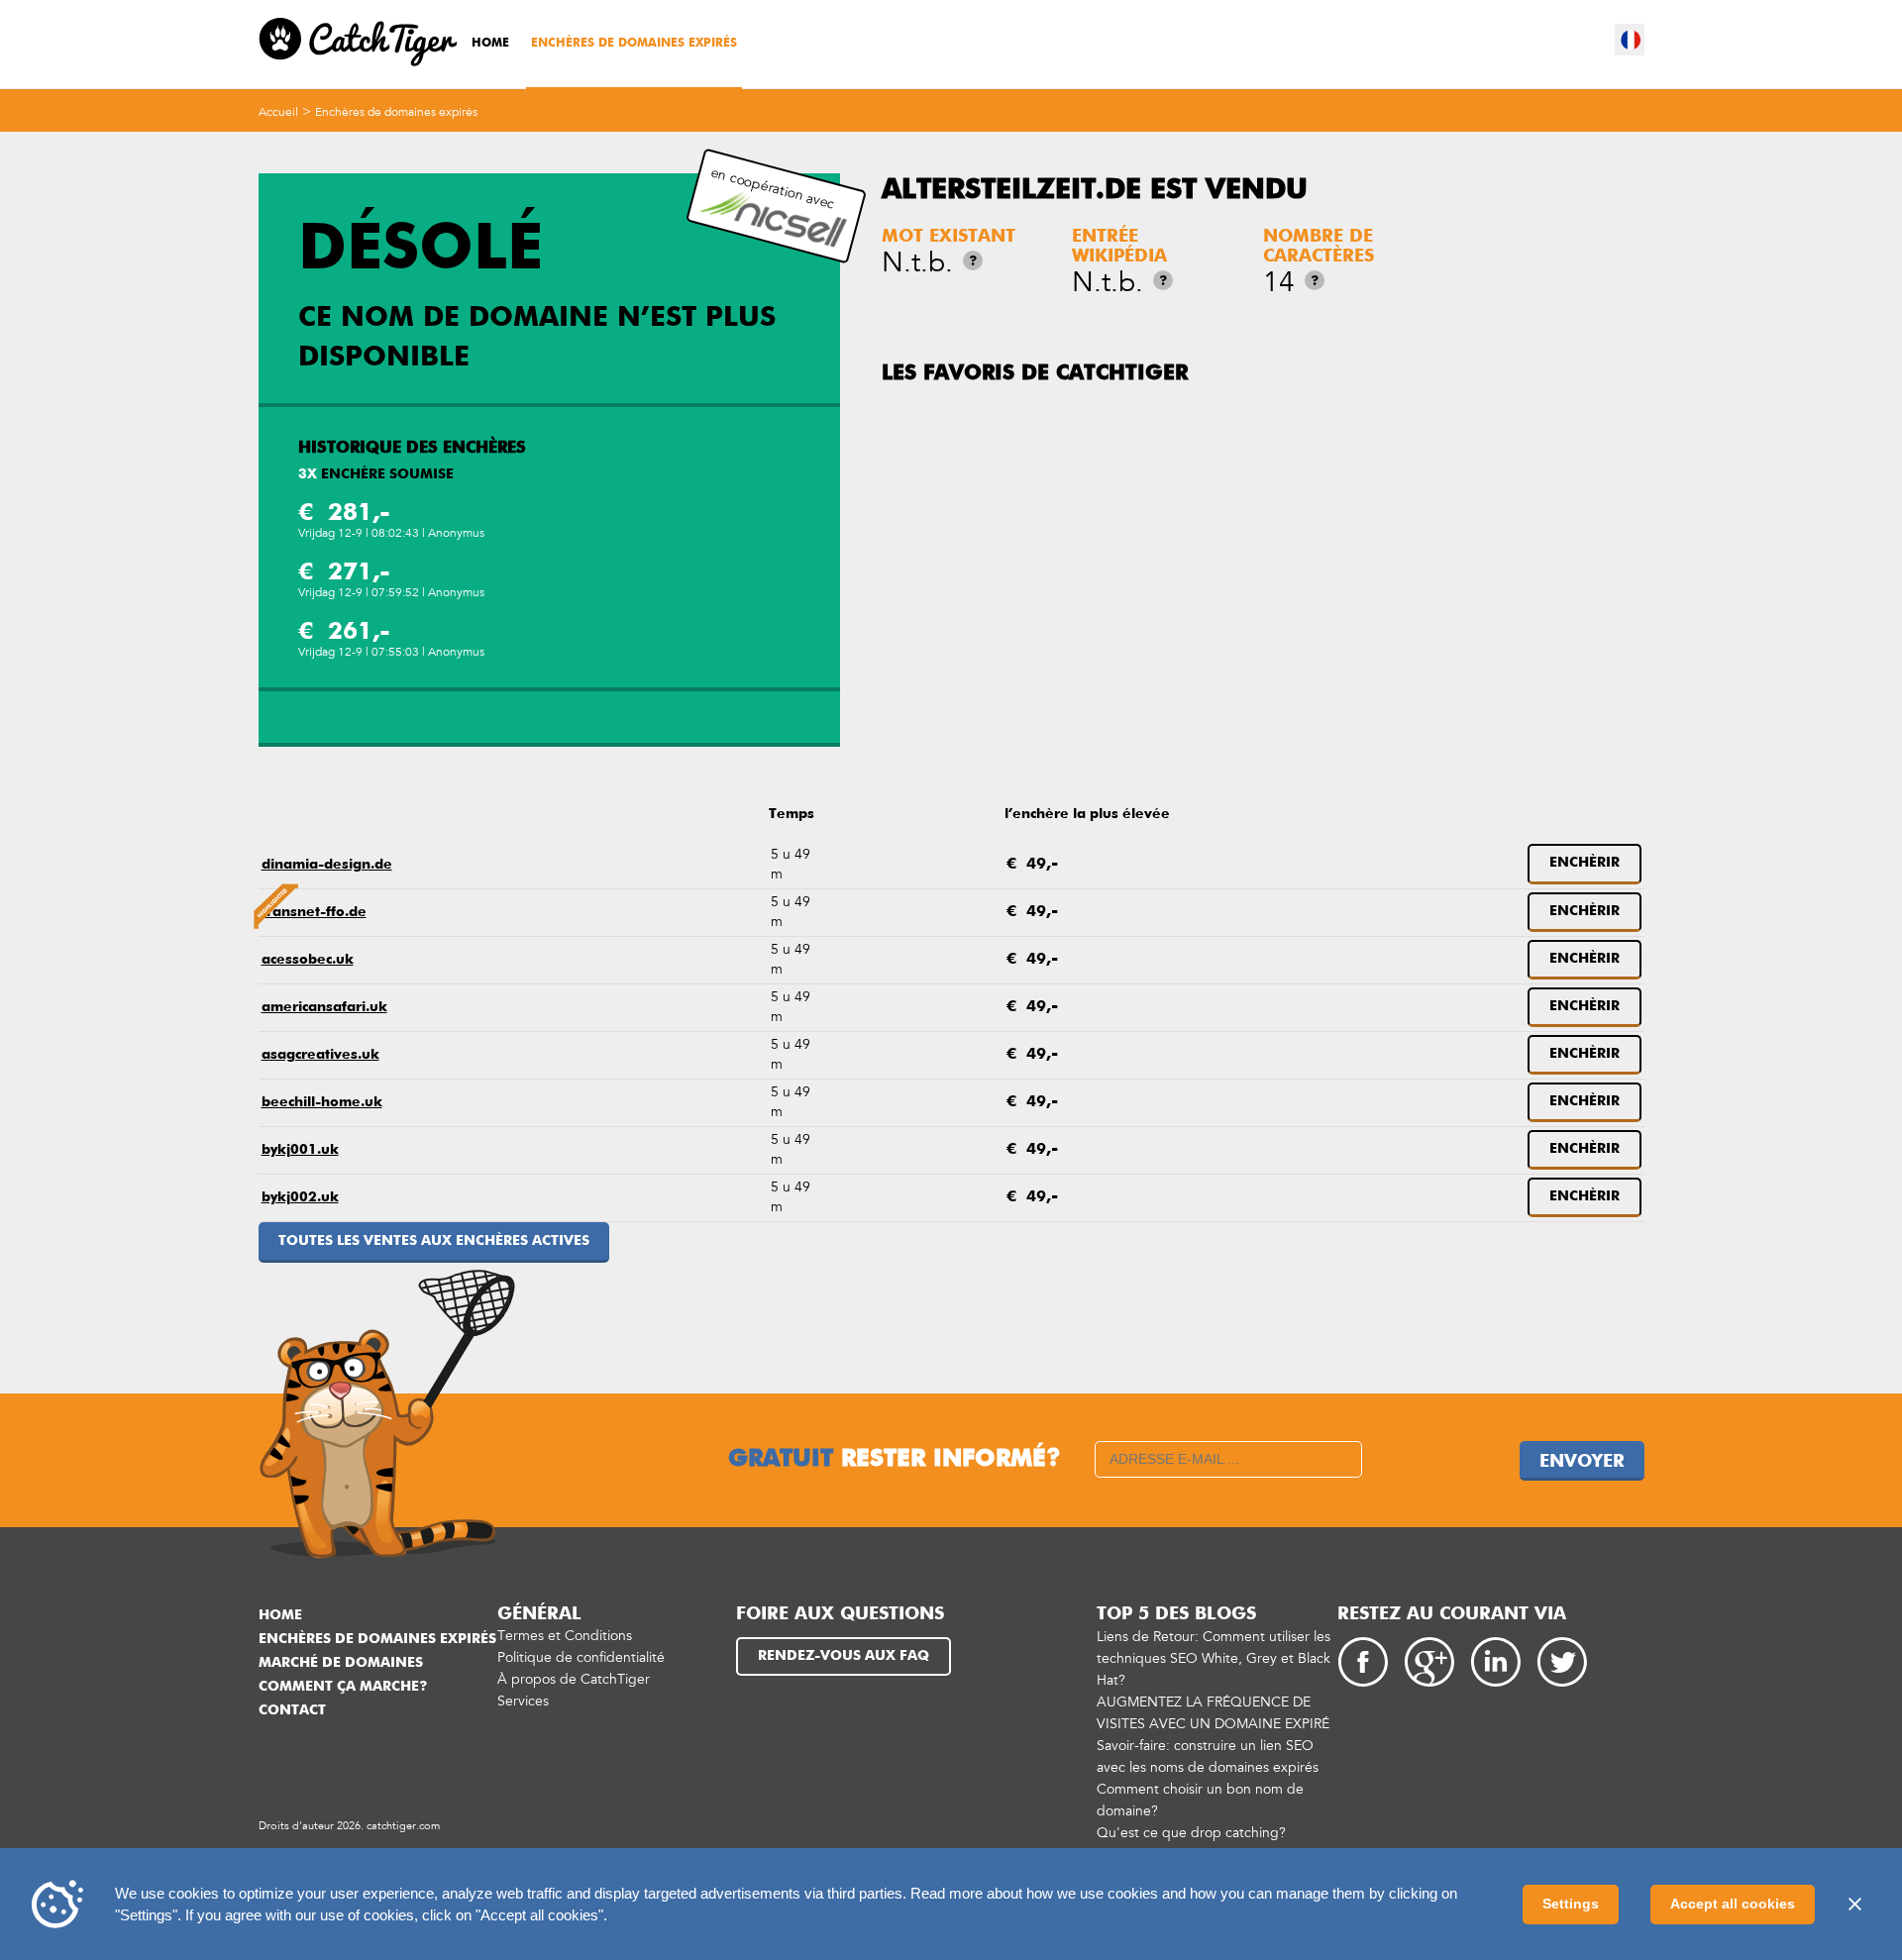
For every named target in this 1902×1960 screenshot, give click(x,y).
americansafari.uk (324, 1007)
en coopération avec (773, 188)
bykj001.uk (300, 1150)
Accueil (278, 112)
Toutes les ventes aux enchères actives (434, 1241)
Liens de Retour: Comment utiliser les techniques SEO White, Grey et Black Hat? (1214, 1658)
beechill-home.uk (322, 1102)
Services (523, 1701)
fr (1631, 40)
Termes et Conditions (565, 1636)
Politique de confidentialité (581, 1657)
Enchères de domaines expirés (634, 44)
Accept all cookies (1733, 1904)
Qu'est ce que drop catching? (1191, 1833)
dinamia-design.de (327, 865)
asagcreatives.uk (320, 1055)
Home (490, 44)
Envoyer (1582, 1462)
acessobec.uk (308, 960)
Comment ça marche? (343, 1687)
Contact (292, 1710)
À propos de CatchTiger (574, 1679)
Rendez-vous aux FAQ (844, 1656)
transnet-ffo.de (314, 912)
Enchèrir (1585, 863)
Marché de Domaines (341, 1663)
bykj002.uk (300, 1197)
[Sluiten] (1854, 1905)
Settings (1571, 1904)
